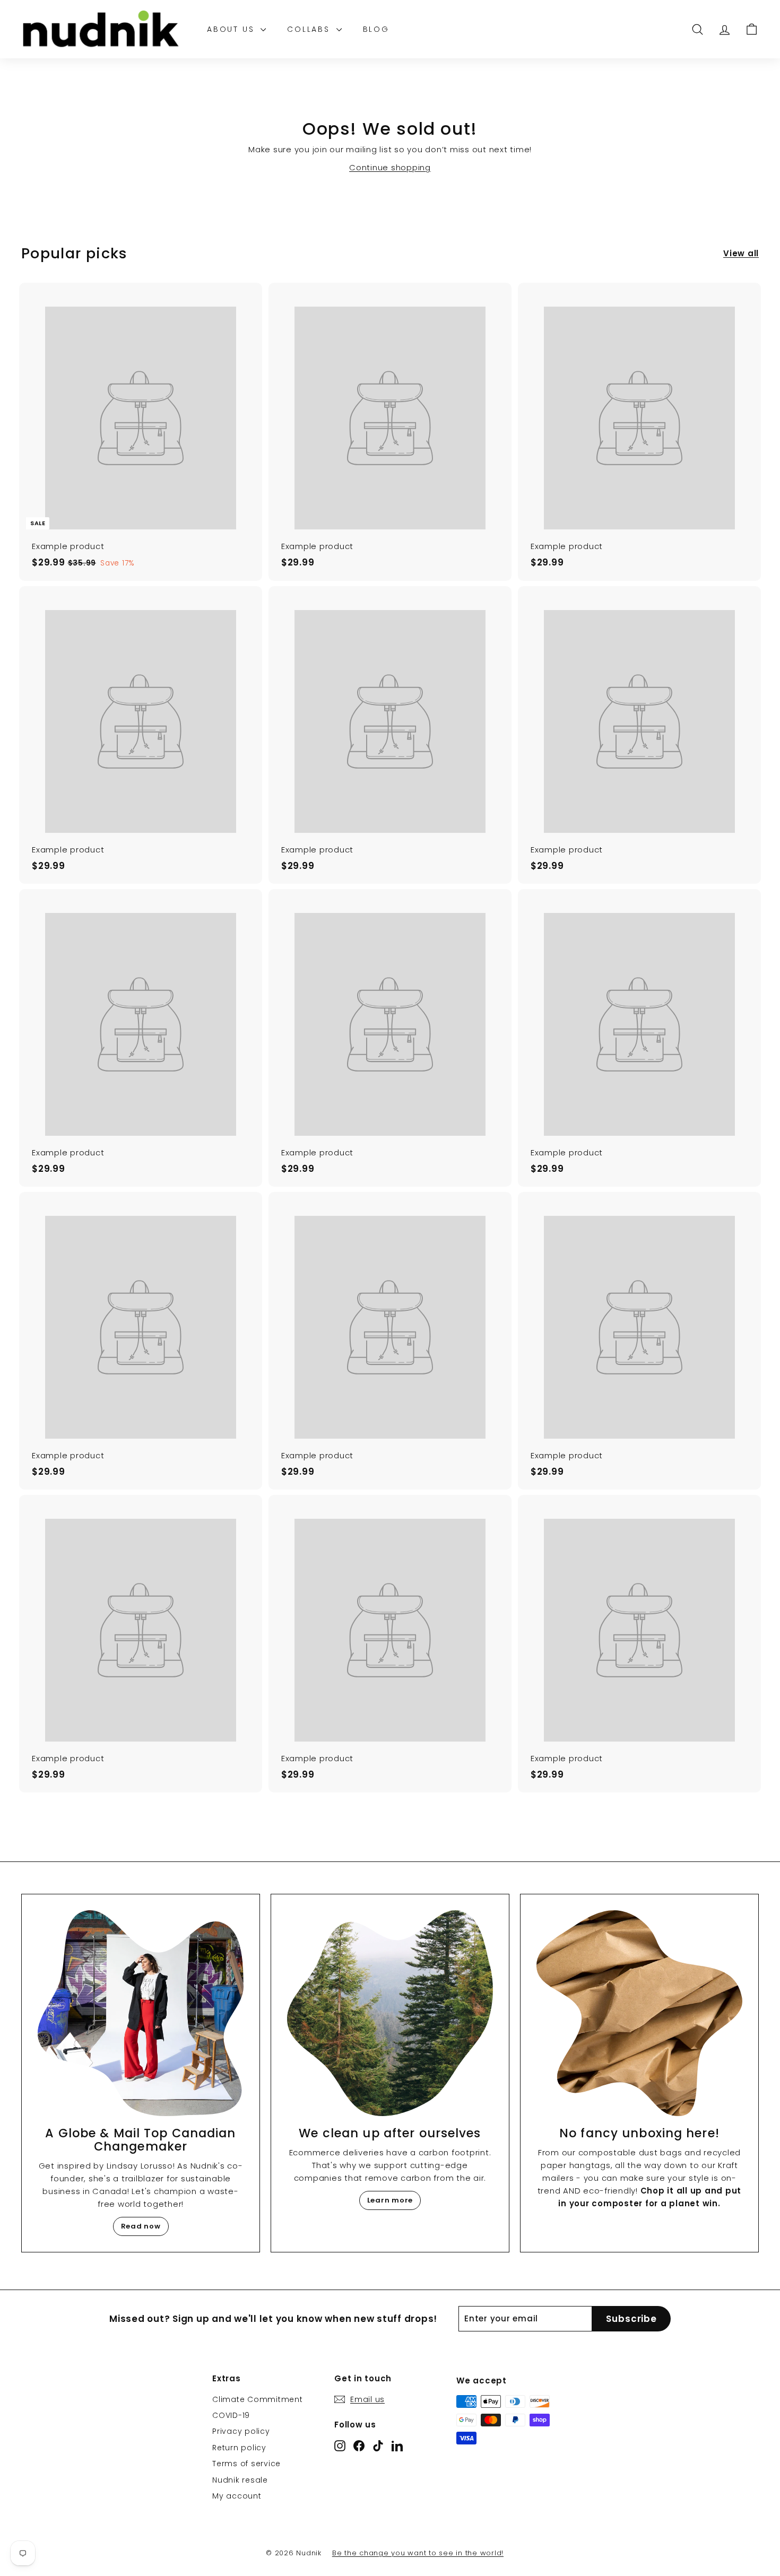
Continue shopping (390, 167)
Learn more (390, 2200)
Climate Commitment (258, 2399)
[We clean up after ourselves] (390, 2013)
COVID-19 (231, 2415)
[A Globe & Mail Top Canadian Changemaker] (141, 2013)
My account (237, 2496)
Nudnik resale (240, 2480)
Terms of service (246, 2464)
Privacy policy (241, 2431)
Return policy (239, 2448)
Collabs (310, 29)
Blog (376, 29)
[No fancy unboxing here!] (639, 2013)
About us (232, 29)
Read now (141, 2226)
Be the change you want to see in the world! (418, 2553)
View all (741, 253)
